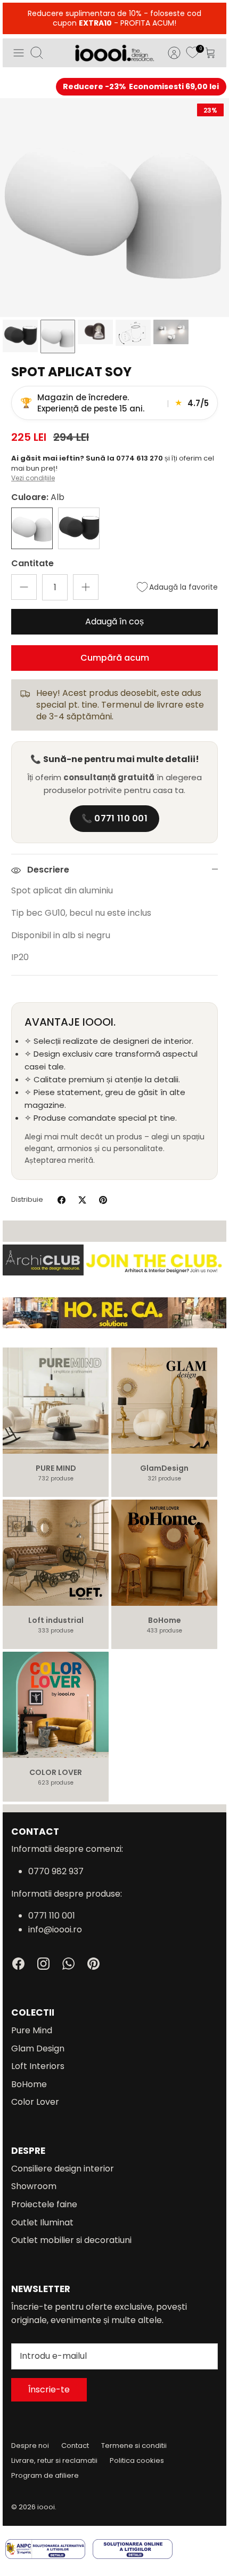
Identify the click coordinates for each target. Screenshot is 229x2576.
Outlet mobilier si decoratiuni (71, 2240)
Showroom (34, 2186)
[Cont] (169, 53)
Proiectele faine (44, 2204)
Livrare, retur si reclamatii (54, 2460)
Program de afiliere (45, 2475)
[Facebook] (18, 1964)
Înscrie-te (49, 2389)
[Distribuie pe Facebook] (62, 1200)
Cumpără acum (115, 658)
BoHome (29, 2084)
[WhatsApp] (68, 1964)
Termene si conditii (134, 2446)
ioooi (46, 2507)
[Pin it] (103, 1200)
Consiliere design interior (63, 2169)
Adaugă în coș (114, 621)
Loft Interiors (38, 2066)
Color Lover (35, 2102)
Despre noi (30, 2446)
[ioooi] (114, 53)
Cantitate (32, 564)
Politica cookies (137, 2460)
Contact (75, 2446)
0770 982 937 (56, 1871)
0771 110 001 (52, 1916)
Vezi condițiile (33, 478)
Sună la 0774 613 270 (125, 458)
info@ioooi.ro (55, 1929)
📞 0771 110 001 (114, 818)
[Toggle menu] (19, 53)
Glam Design (38, 2048)
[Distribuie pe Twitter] (82, 1200)
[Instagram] (43, 1964)
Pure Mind (32, 2030)
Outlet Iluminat (42, 2222)
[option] (114, 208)
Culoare (38, 497)
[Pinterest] (93, 1964)
